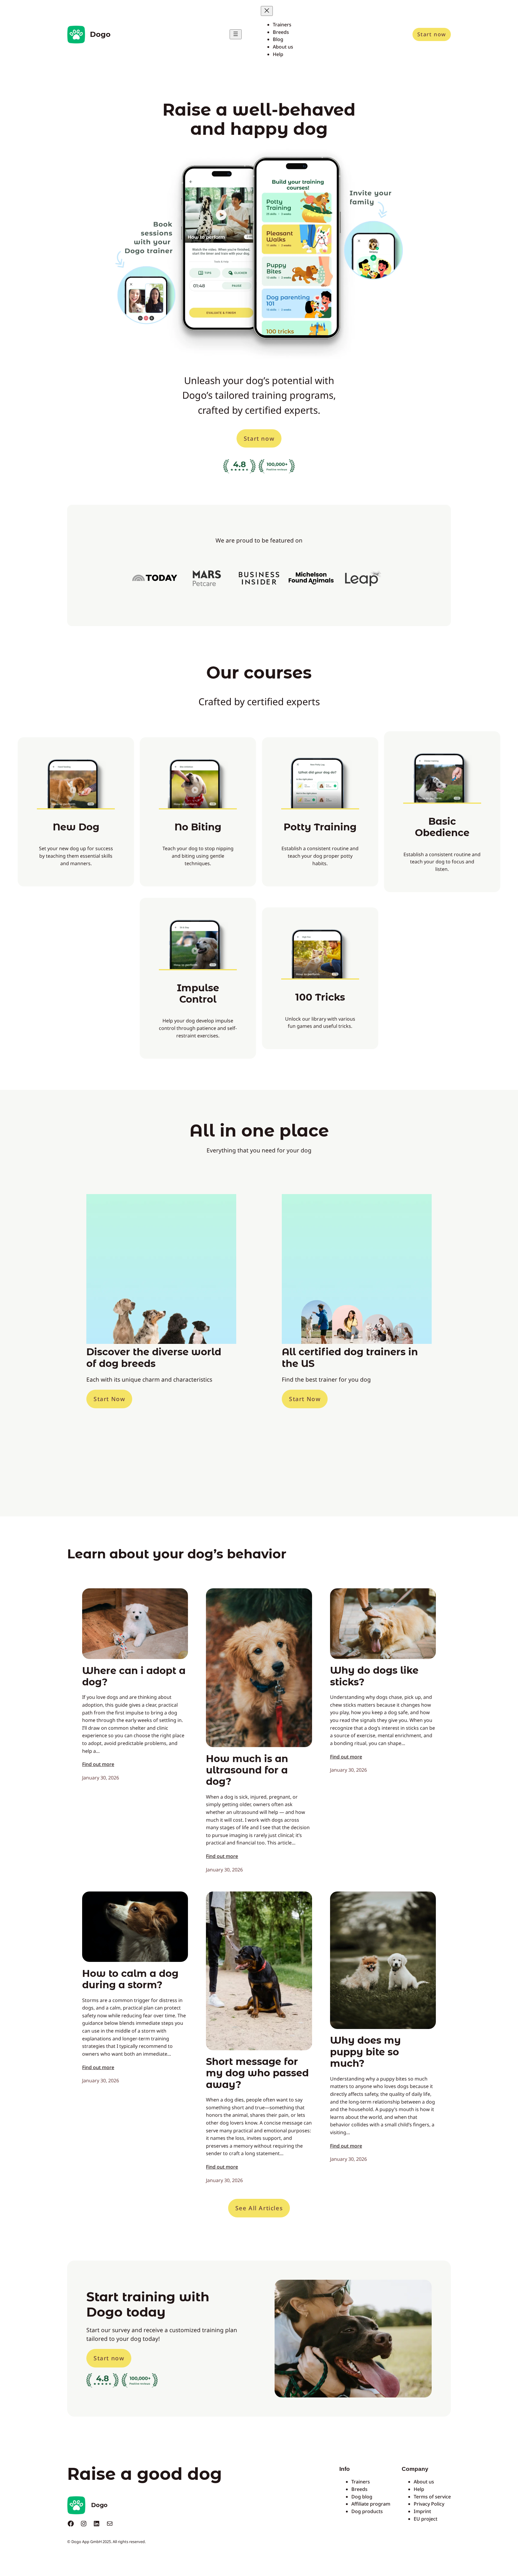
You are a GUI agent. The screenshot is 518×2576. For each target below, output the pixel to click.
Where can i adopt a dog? (134, 1676)
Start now (432, 34)
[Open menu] (236, 34)
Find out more (98, 1764)
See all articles (259, 2208)
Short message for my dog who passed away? (257, 2073)
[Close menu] (267, 11)
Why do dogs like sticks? (374, 1676)
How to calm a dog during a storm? (130, 1979)
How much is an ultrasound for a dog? (247, 1770)
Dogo (100, 34)
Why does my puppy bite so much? (365, 2052)
